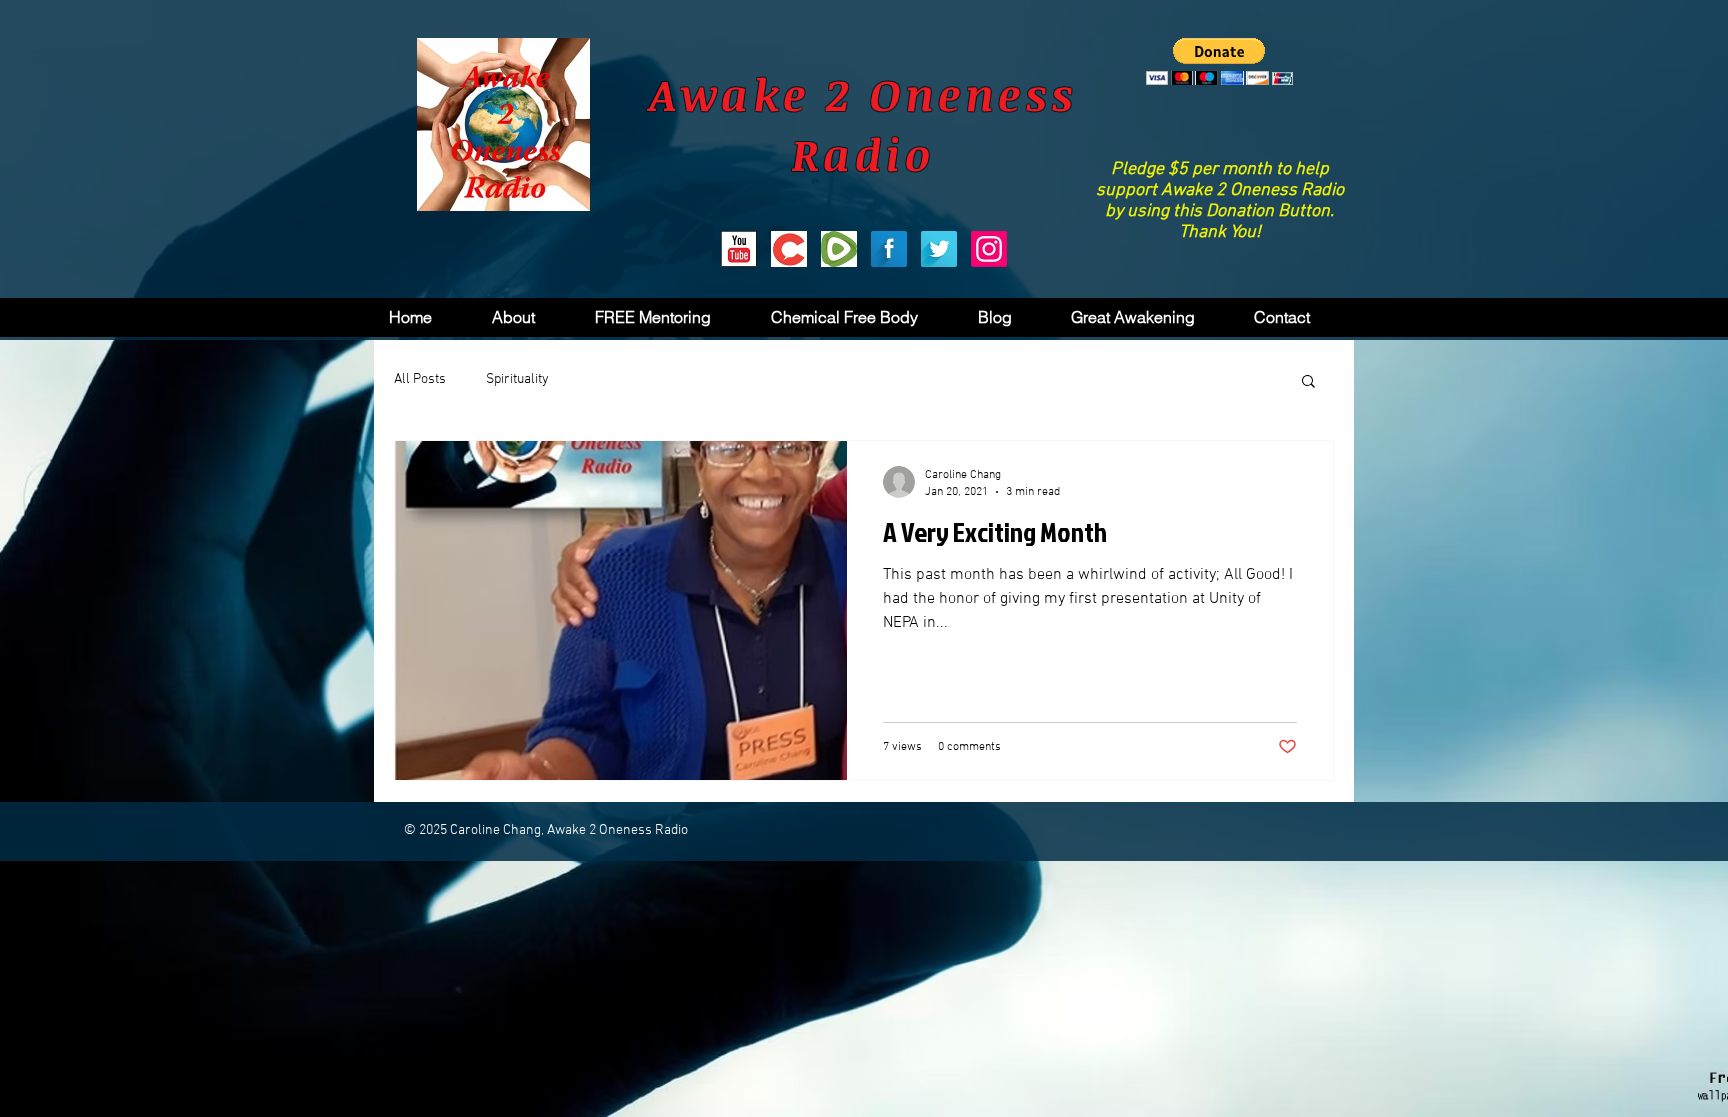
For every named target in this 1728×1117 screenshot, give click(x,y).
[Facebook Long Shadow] (889, 249)
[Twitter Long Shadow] (939, 249)
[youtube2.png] (739, 249)
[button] (1219, 61)
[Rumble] (839, 249)
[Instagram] (989, 249)
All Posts (420, 379)
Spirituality (517, 379)
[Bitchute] (789, 249)
